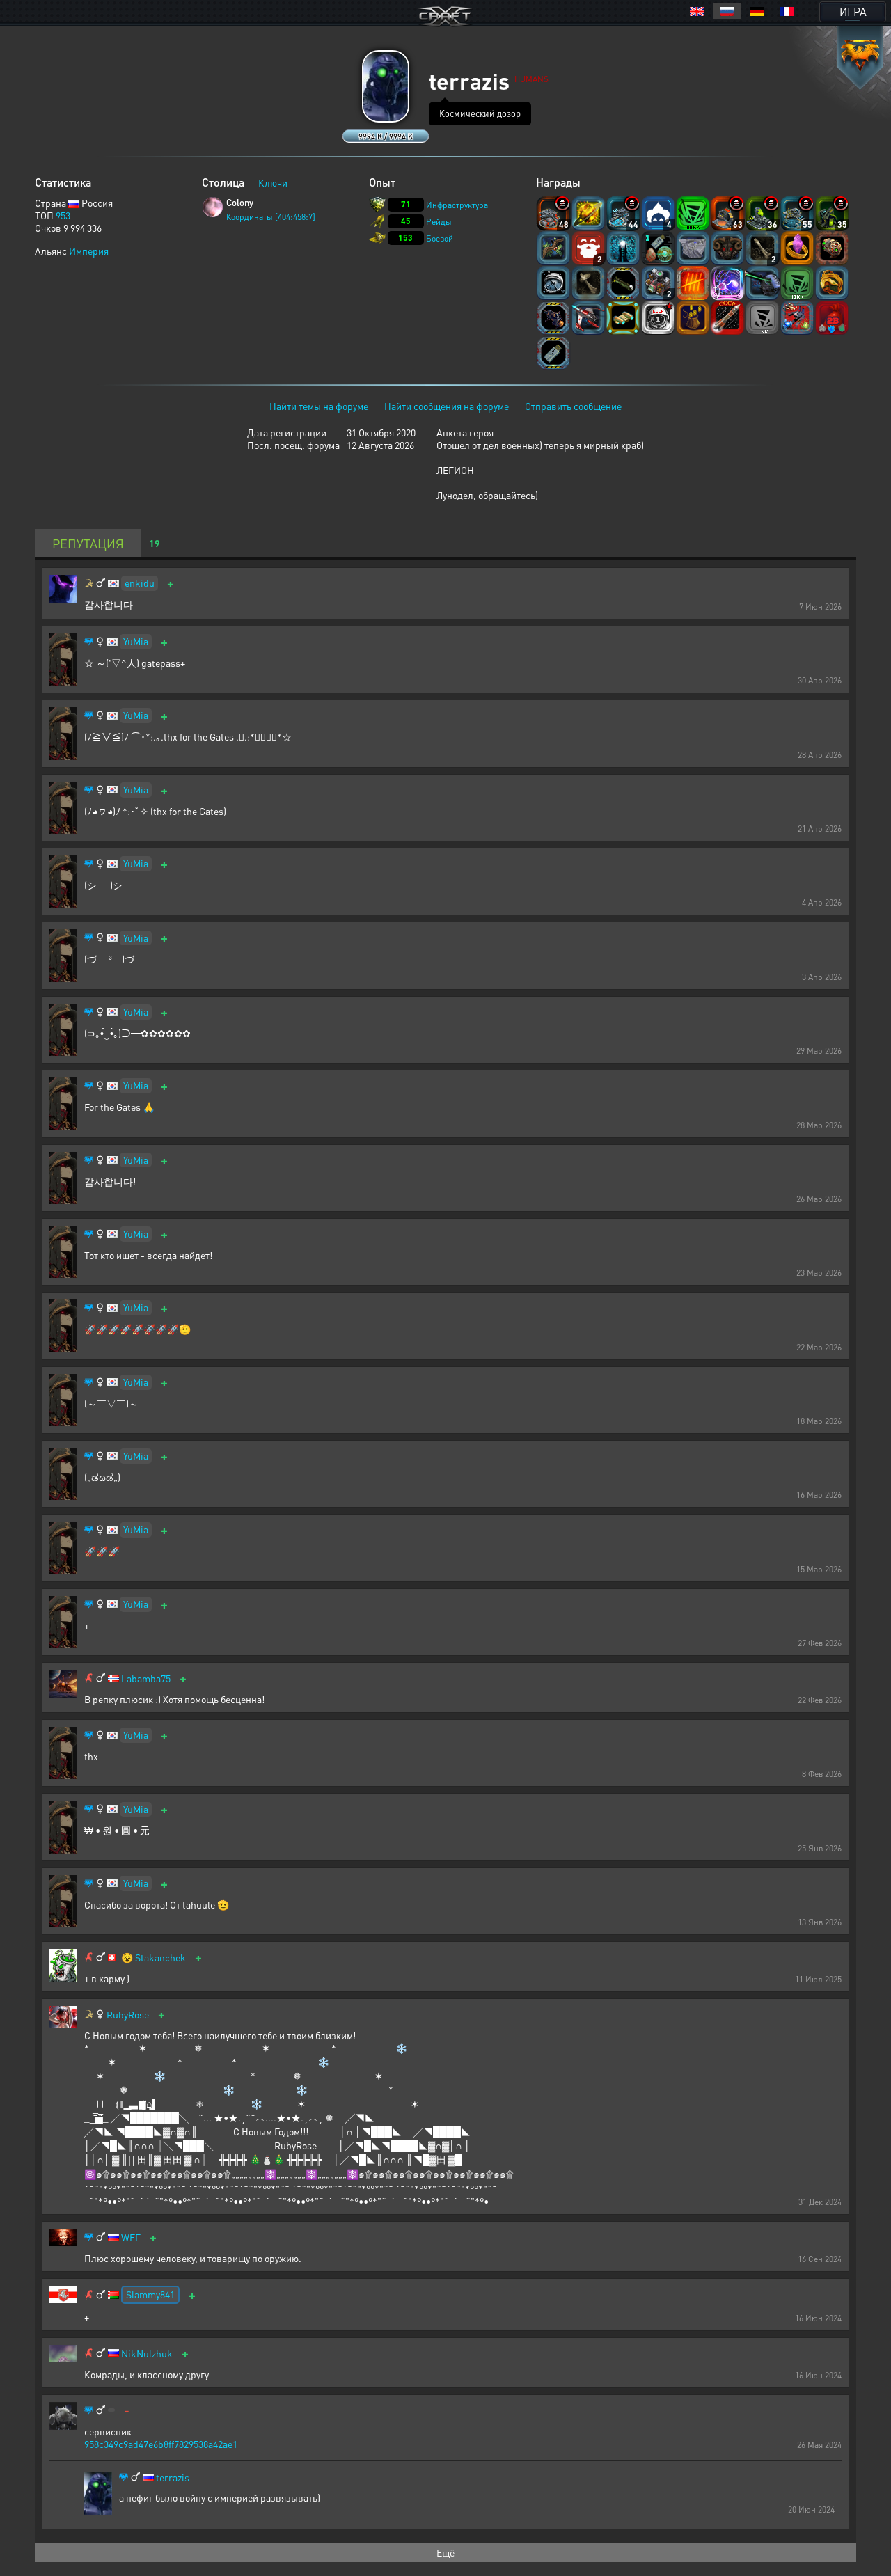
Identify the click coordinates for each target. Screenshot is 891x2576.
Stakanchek (160, 1958)
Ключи (273, 182)
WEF (131, 2237)
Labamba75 (146, 1678)
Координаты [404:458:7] (271, 217)
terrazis (173, 2478)
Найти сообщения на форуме (447, 406)
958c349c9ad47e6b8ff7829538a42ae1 (161, 2444)
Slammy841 (150, 2294)
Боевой (440, 238)
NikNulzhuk (147, 2354)
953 (63, 215)
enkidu (140, 583)
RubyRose (128, 2015)
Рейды (439, 222)
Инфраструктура (457, 205)
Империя (89, 251)
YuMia (136, 641)
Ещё (445, 2552)
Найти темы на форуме (319, 406)
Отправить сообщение (573, 406)
